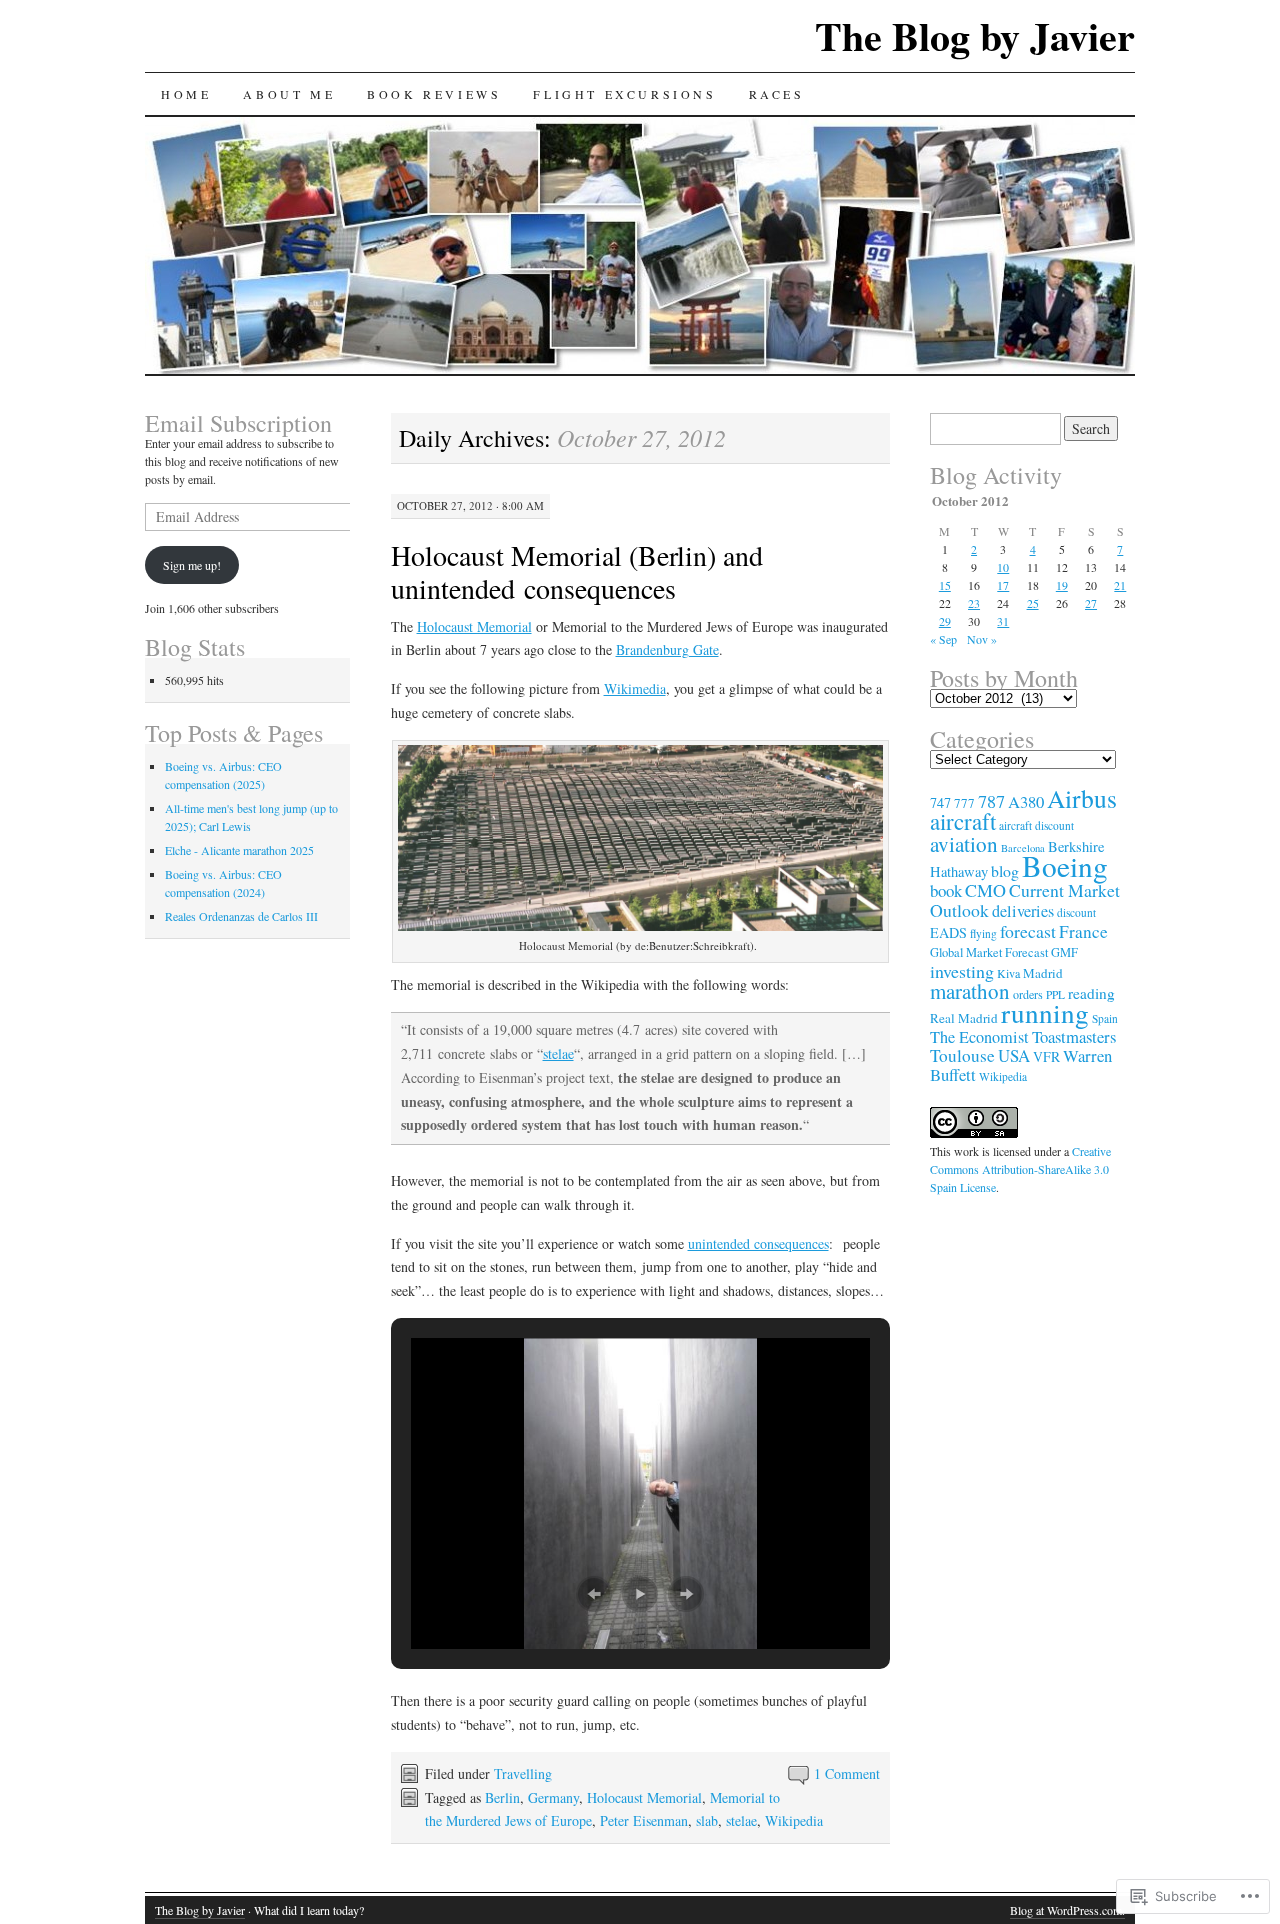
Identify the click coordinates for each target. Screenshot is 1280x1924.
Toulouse (962, 1055)
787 (991, 801)
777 (964, 803)
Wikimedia (635, 688)
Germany (553, 1797)
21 (1120, 585)
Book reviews (434, 94)
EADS (948, 932)
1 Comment (847, 1773)
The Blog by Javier (975, 35)
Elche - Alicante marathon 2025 (239, 850)
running (1045, 1012)
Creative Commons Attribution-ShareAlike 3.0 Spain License (1020, 1169)
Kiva (1008, 973)
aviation (964, 844)
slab (707, 1820)
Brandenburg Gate (667, 649)
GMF (1064, 952)
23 (974, 603)
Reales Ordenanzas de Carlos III (241, 916)
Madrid (1043, 973)
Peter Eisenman (644, 1820)
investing (962, 971)
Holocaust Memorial (474, 626)
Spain (1105, 1018)
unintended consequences (758, 1243)
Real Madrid (964, 1018)
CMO (985, 890)
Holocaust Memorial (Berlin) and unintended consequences (577, 571)
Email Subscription (238, 423)
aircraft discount (1036, 825)
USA (1014, 1055)
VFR (1046, 1056)
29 (945, 621)
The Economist (979, 1037)
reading (1091, 993)
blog (1005, 870)
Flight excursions (624, 94)
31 (1003, 621)
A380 (1026, 801)
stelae (558, 1053)
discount (1076, 912)
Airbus (1082, 798)
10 (1003, 567)
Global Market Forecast (989, 952)
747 (940, 802)
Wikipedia (794, 1820)
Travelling (523, 1773)
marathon (970, 991)
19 (1062, 585)
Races (777, 94)
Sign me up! (192, 565)
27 (1091, 603)
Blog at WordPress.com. (1067, 1910)
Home (186, 94)
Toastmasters (1074, 1036)
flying (983, 933)
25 (1033, 603)
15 (945, 585)
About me (289, 94)
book (946, 890)
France (1083, 931)
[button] (594, 1594)
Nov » (982, 639)
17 (1003, 585)
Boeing (1065, 865)
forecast (1028, 931)
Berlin (502, 1797)
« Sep (943, 639)
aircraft (963, 821)
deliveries (1023, 911)
